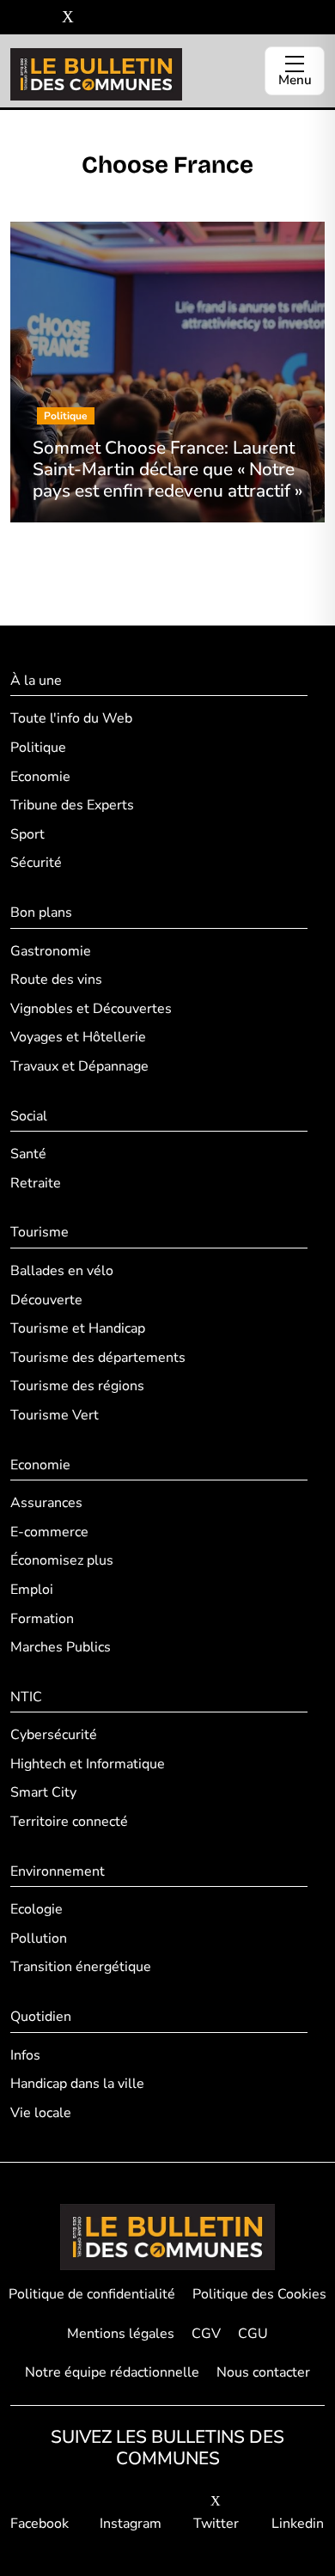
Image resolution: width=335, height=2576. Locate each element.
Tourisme (40, 1232)
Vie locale (41, 2113)
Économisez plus (62, 1560)
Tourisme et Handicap (78, 1328)
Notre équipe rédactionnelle (112, 2372)
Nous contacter (263, 2372)
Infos (25, 2055)
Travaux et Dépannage (79, 1066)
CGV (206, 2334)
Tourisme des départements (98, 1358)
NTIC (26, 1697)
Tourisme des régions (77, 1386)
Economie (40, 777)
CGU (253, 2334)
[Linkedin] (93, 18)
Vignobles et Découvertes (91, 1009)
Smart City (43, 1792)
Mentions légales (121, 2334)
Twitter (216, 2524)
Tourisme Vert (55, 1415)
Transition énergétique (81, 1967)
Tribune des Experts (72, 805)
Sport (27, 834)
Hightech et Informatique (88, 1764)
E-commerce (49, 1532)
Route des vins (56, 980)
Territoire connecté (69, 1822)
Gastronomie (51, 951)
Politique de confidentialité (92, 2294)
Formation (42, 1619)
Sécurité (36, 863)
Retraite (36, 1183)
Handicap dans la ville (77, 2084)
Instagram (131, 2524)
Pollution (39, 1938)
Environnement (58, 1871)
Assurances (46, 1503)
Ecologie (37, 1909)
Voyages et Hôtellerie (78, 1037)
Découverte (46, 1300)
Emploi (32, 1590)
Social (29, 1116)
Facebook (40, 2524)
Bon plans (41, 913)
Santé (28, 1154)
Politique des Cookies (259, 2294)
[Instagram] (43, 18)
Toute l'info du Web (71, 718)
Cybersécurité (54, 1735)
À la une (36, 681)
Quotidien (41, 2017)
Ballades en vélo (62, 1271)
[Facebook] (17, 18)
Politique (38, 748)
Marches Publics (61, 1647)
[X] (68, 18)
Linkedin (298, 2524)
